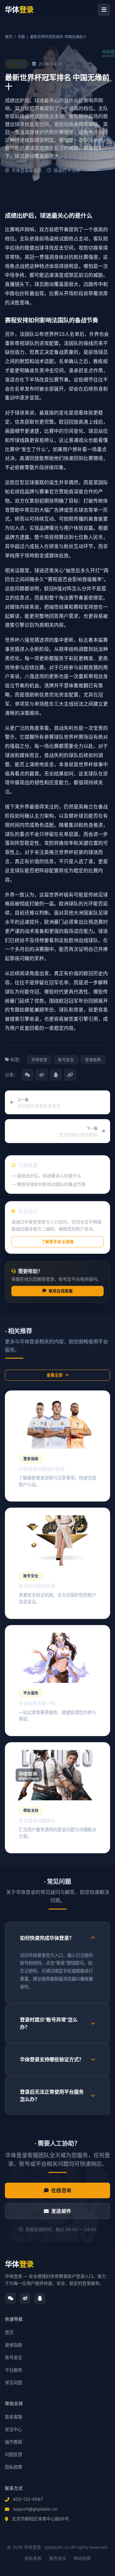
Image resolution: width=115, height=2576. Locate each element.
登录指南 (13, 2345)
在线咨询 (61, 2190)
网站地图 (82, 2558)
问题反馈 (13, 2454)
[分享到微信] (27, 1075)
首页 (9, 37)
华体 (19, 2264)
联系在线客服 (61, 1291)
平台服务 (13, 2370)
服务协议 (58, 2558)
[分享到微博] (41, 1075)
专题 (21, 37)
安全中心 (13, 2429)
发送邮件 (61, 2211)
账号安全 (13, 2357)
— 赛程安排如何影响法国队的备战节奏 (48, 1184)
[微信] (10, 2298)
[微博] (25, 2298)
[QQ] (40, 2298)
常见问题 (13, 2383)
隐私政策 (13, 2467)
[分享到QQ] (56, 1075)
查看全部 (55, 1375)
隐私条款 (33, 2558)
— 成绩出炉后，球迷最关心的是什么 (46, 1176)
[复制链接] (70, 1075)
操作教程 (13, 2442)
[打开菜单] (104, 10)
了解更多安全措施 (57, 1242)
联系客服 (13, 2417)
